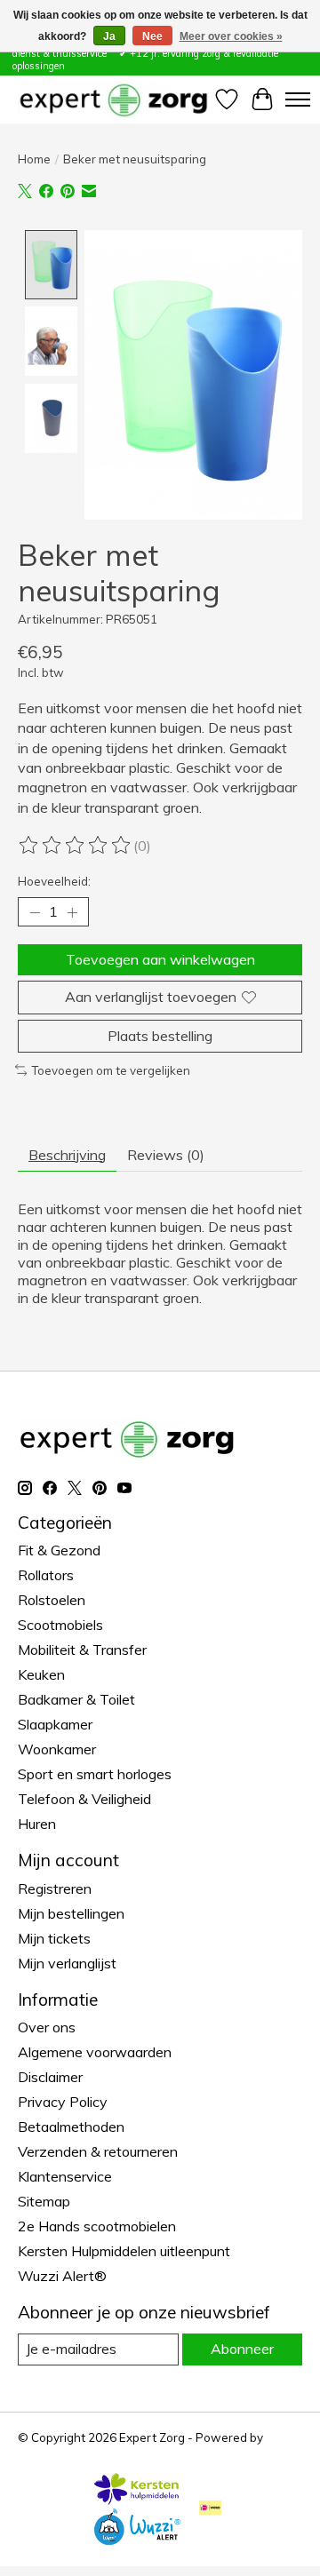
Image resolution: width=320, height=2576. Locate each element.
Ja (109, 36)
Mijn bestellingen (71, 1913)
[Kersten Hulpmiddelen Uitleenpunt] (137, 2500)
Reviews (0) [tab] (166, 1155)
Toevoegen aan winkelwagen (160, 959)
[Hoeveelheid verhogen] (72, 912)
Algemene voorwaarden (95, 2052)
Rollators (46, 1575)
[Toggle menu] (298, 99)
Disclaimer (50, 2077)
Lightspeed (49, 2452)
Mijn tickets (54, 1938)
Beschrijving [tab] (67, 1155)
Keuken (41, 1674)
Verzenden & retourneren (98, 2151)
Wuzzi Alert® (62, 2276)
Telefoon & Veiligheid (84, 1799)
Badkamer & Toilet (76, 1699)
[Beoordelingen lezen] (76, 846)
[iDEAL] (210, 2509)
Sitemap (44, 2201)
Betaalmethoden (71, 2127)
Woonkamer (57, 1749)
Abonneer (242, 2349)
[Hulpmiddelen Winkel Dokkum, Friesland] (113, 99)
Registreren (55, 1888)
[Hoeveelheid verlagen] (35, 912)
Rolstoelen (52, 1600)
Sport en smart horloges (95, 1774)
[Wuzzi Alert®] (137, 2540)
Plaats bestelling (160, 1036)
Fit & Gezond (59, 1550)
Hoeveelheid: (54, 881)
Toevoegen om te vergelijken (111, 1070)
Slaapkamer (55, 1724)
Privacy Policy (63, 2102)
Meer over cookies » (231, 36)
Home (34, 159)
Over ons (47, 2027)
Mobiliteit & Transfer (82, 1650)
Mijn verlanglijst (67, 1963)
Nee (152, 36)
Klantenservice (65, 2176)
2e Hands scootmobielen (97, 2226)
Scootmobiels (60, 1625)
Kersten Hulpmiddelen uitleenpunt (124, 2251)
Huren (37, 1824)
